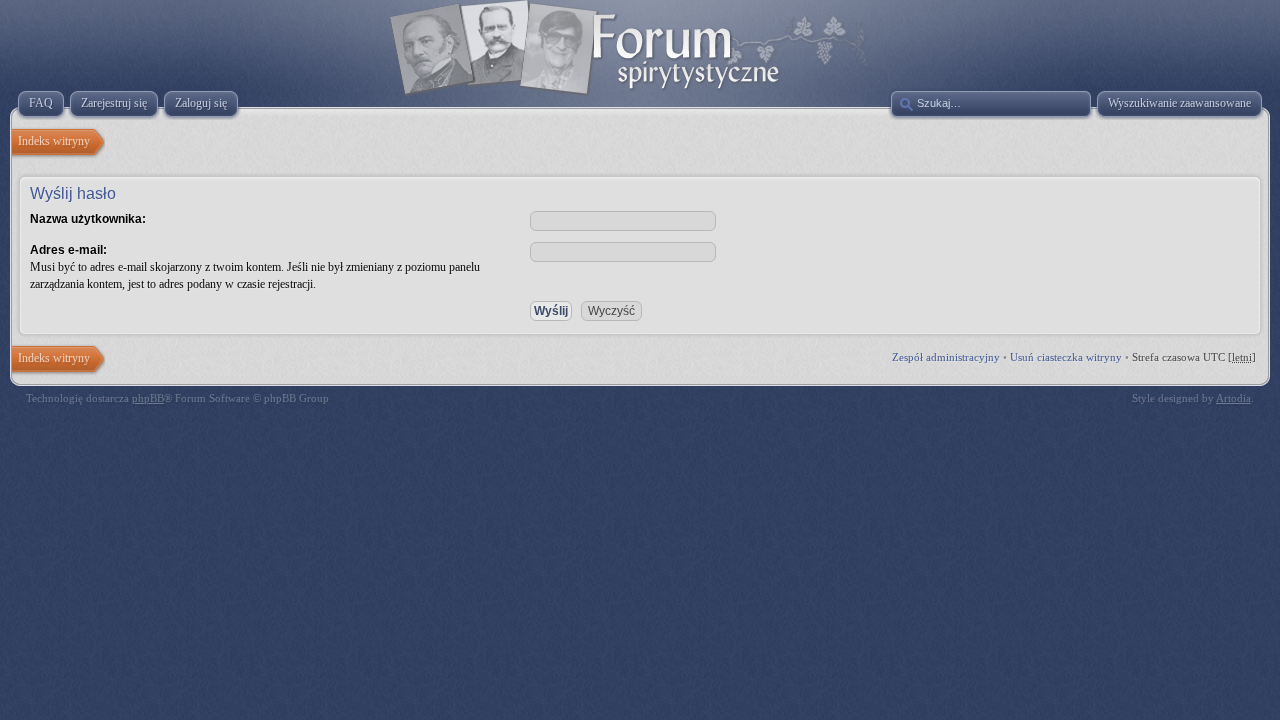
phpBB (148, 398)
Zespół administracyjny (946, 357)
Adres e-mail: (68, 250)
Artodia (1233, 398)
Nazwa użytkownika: (88, 219)
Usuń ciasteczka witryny (1066, 357)
